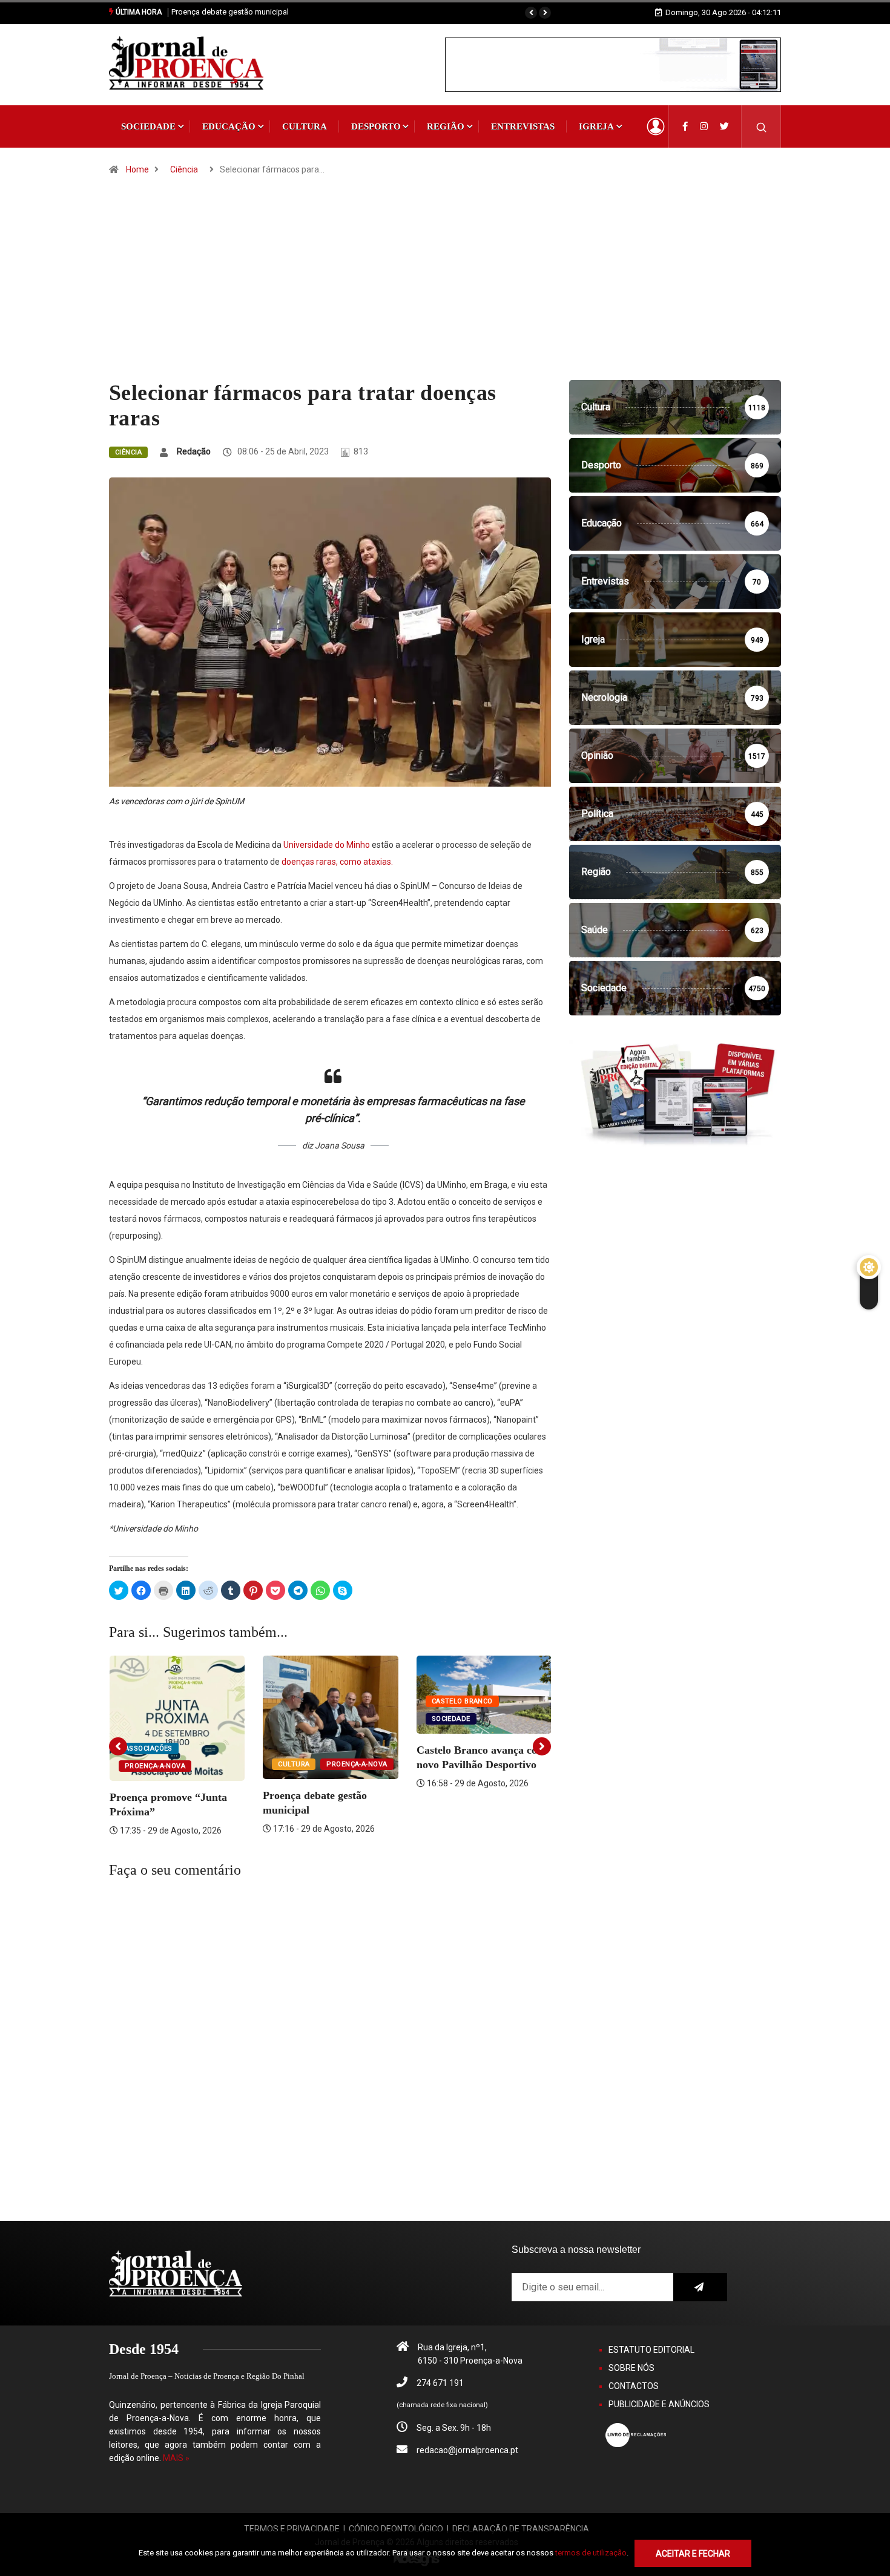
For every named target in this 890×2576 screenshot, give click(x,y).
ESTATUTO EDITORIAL (651, 2350)
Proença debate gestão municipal (230, 12)
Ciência (184, 169)
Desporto (376, 126)
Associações (149, 1748)
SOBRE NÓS (631, 2368)
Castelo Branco (462, 1701)
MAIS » (176, 2458)
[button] (531, 13)
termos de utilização (591, 2553)
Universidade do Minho (327, 845)
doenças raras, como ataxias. (337, 862)
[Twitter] (724, 126)
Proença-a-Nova (155, 1766)
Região (446, 126)
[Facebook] (685, 126)
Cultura (305, 126)
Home (137, 169)
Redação (194, 451)
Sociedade (148, 126)
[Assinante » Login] (656, 126)
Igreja (596, 126)
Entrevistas (523, 126)
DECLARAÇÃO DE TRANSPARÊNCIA (521, 2529)
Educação (229, 126)
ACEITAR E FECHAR (693, 2554)
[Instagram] (704, 126)
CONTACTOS (634, 2386)
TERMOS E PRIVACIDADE (292, 2529)
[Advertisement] (445, 289)
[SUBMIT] (700, 2287)
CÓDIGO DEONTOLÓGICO (396, 2529)
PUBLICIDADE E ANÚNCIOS (659, 2404)
